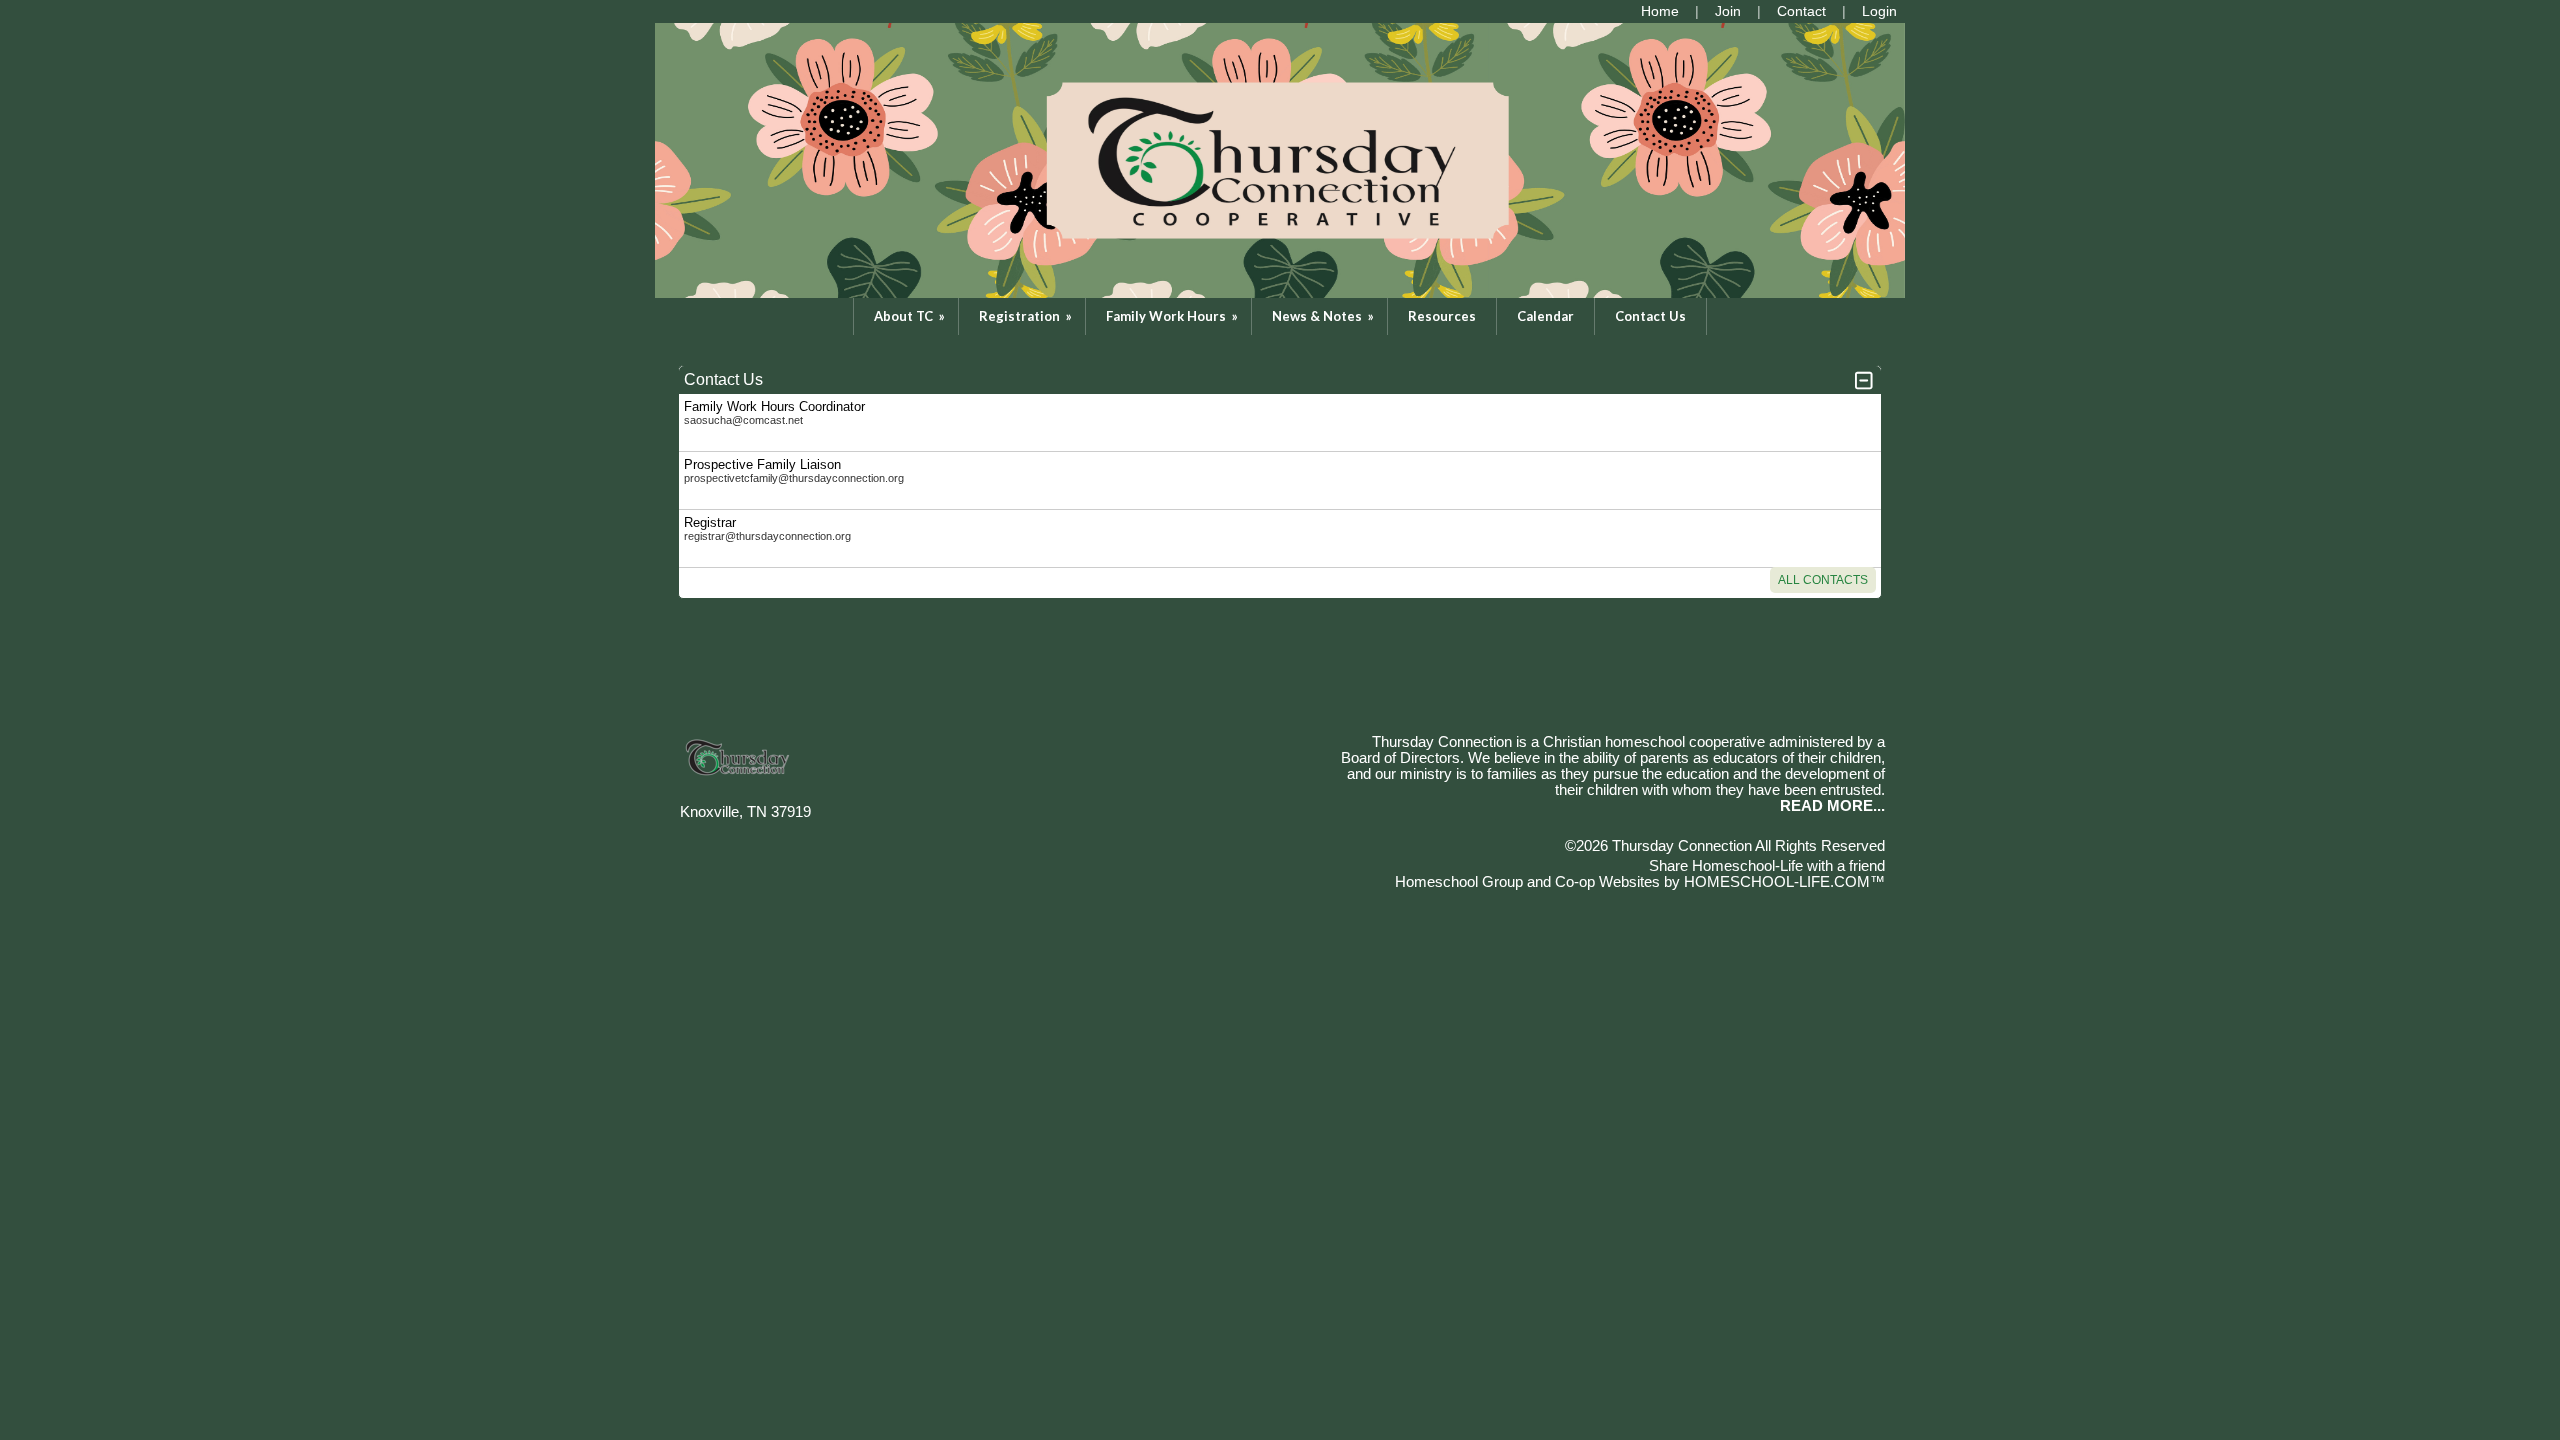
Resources (1442, 316)
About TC (911, 316)
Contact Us (1650, 316)
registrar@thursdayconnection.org (767, 536)
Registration (1027, 316)
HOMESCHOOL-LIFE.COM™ (1784, 882)
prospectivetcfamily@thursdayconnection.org (794, 478)
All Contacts (1823, 580)
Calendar (1545, 316)
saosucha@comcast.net (743, 420)
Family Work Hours (1173, 316)
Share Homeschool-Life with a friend (1767, 866)
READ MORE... (1832, 806)
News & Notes (1324, 316)
